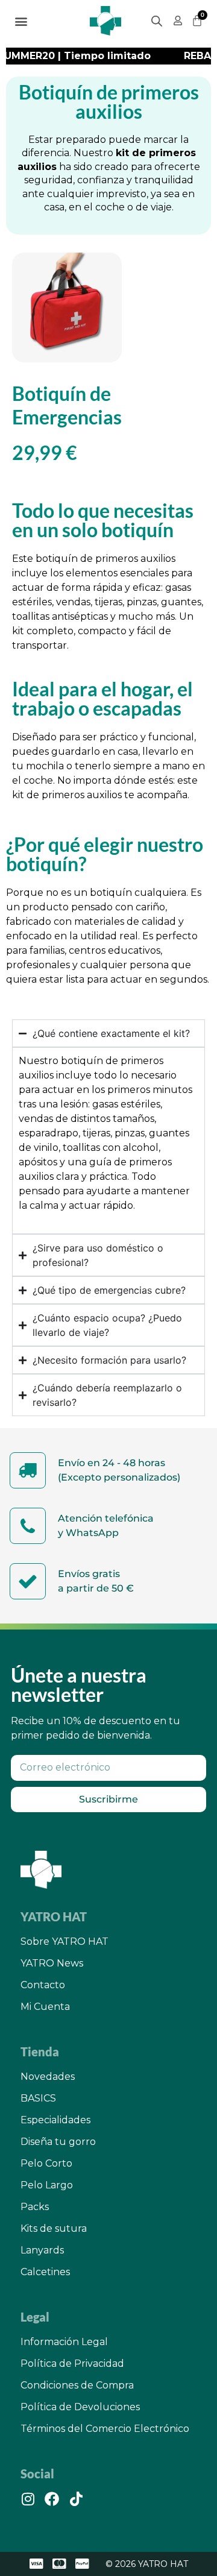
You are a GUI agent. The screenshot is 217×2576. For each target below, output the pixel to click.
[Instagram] (28, 2499)
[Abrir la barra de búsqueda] (157, 21)
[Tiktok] (76, 2499)
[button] (21, 21)
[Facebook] (52, 2499)
